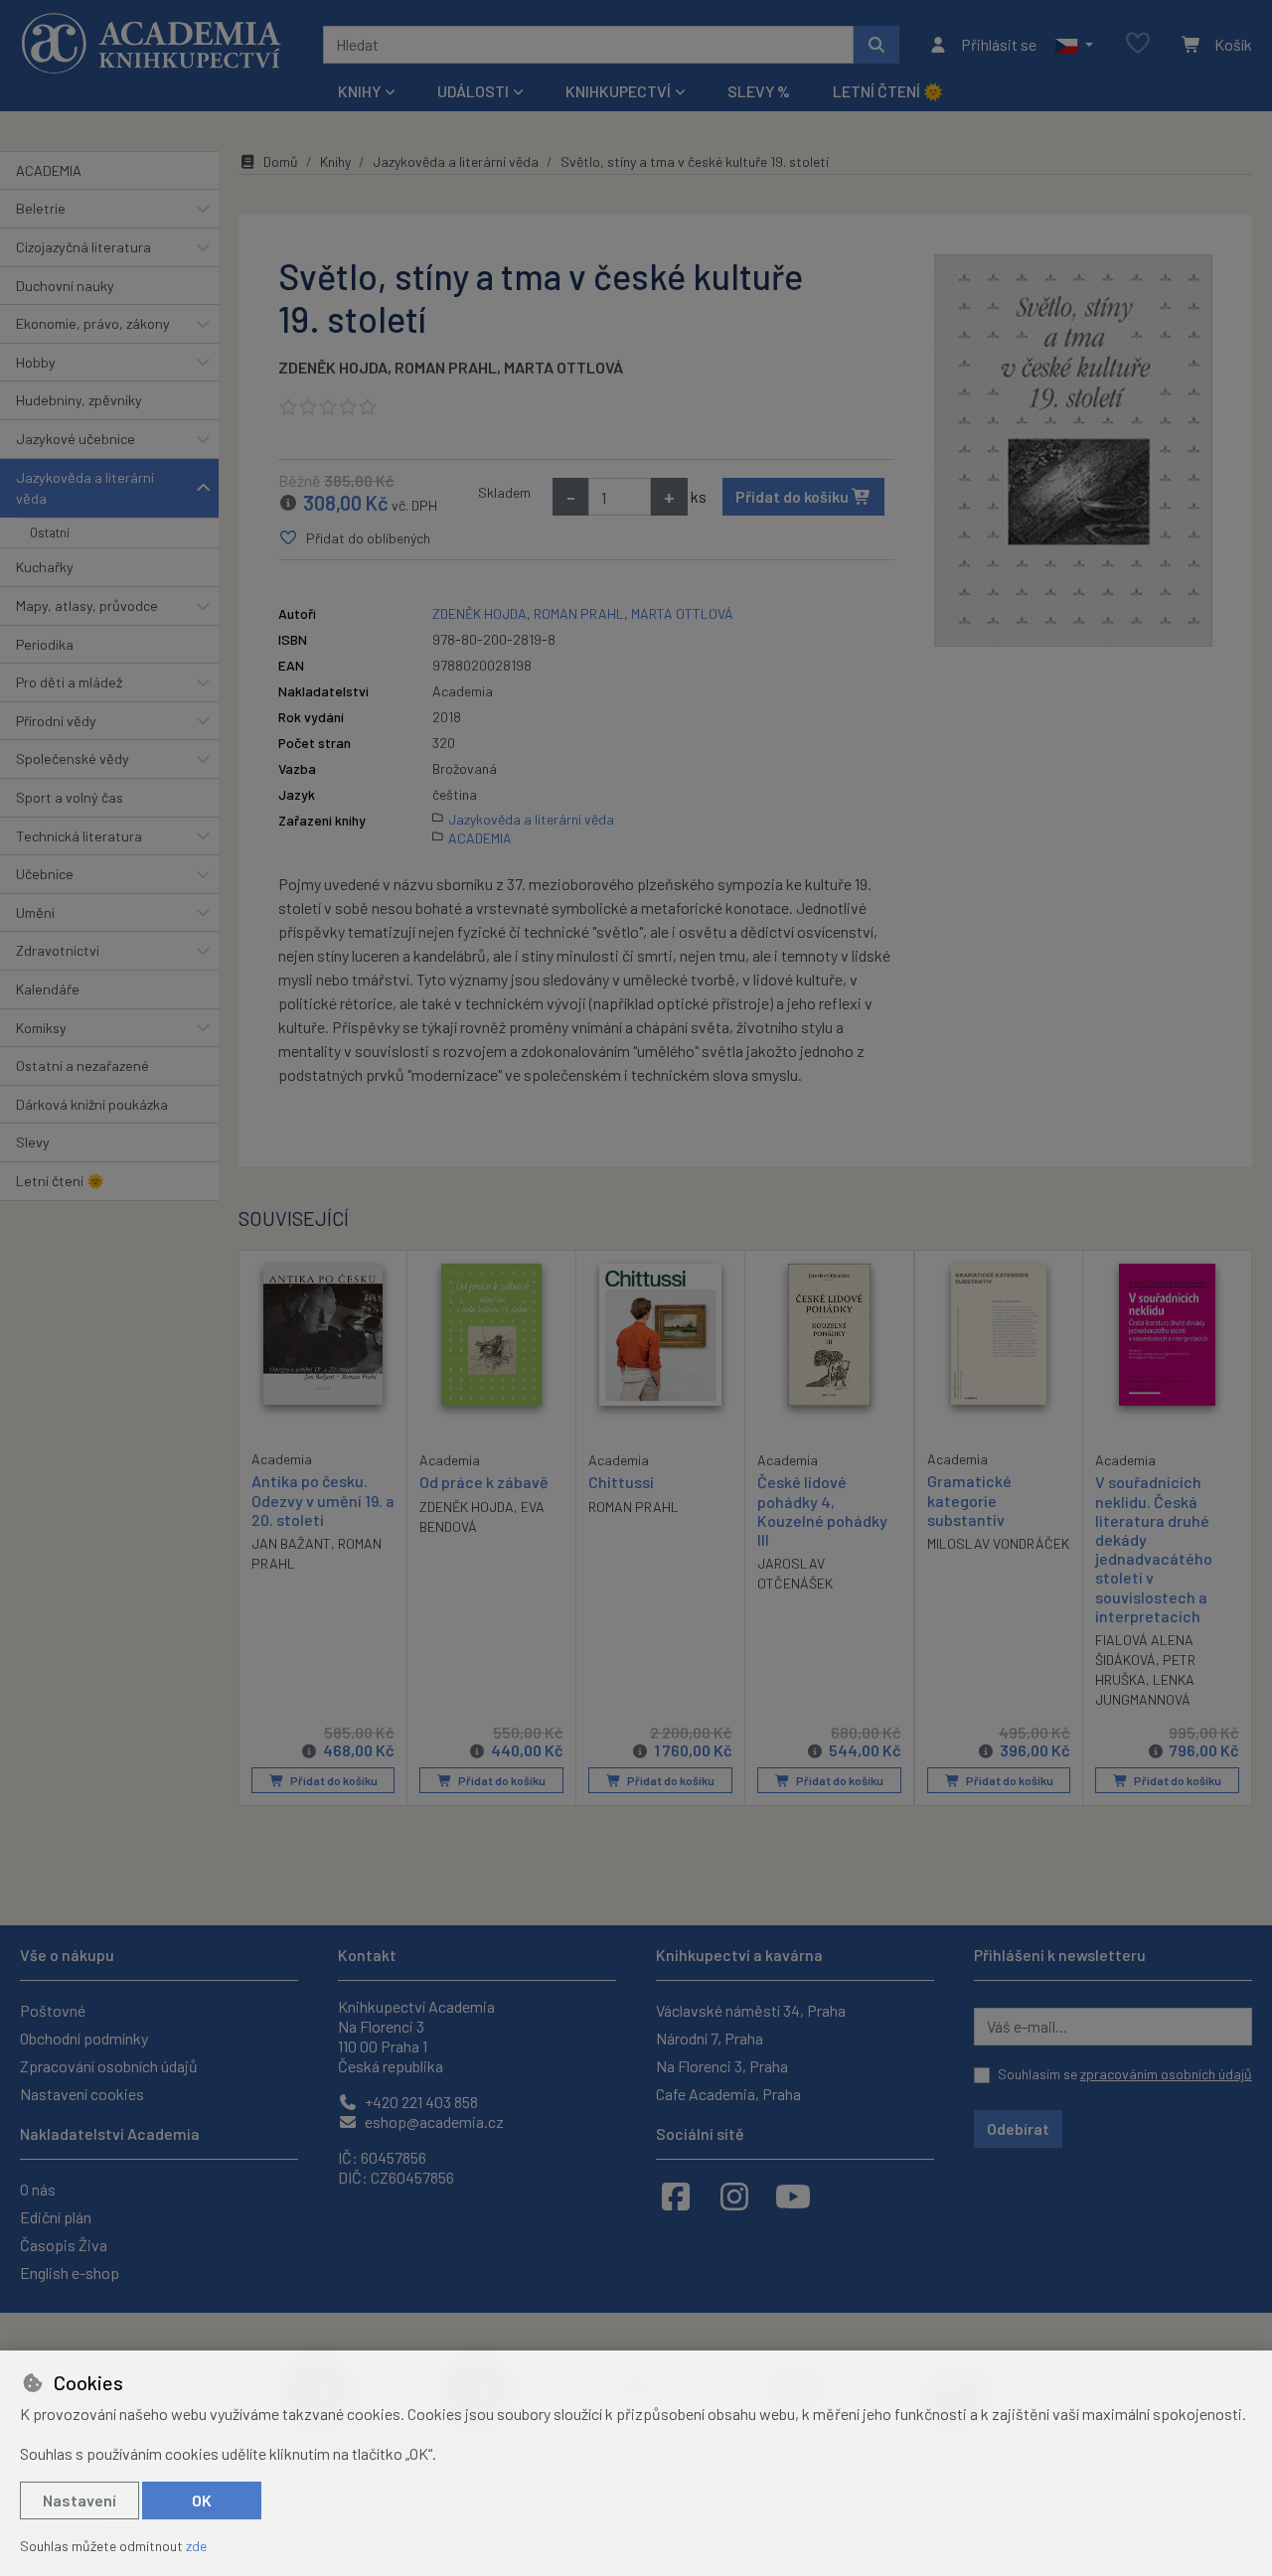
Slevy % (759, 91)
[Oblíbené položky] (1138, 44)
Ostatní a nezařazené (82, 1065)
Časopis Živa (64, 2245)
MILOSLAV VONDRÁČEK (998, 1543)
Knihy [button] (359, 91)
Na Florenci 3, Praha (722, 2066)
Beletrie (41, 208)
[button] (1074, 45)
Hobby (36, 362)
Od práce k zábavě (484, 1482)
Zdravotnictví (58, 950)
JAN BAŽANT (291, 1543)
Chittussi (621, 1482)
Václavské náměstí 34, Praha (751, 2010)
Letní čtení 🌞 (888, 91)
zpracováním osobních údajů (1166, 2074)
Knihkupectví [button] (618, 91)
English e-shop (70, 2273)
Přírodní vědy (56, 721)
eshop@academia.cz (433, 2121)
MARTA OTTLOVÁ (563, 367)
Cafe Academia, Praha (728, 2094)
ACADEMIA (49, 170)
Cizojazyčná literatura (83, 247)
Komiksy (41, 1028)
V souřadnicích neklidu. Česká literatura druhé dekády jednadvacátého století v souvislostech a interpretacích (1154, 1548)
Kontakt (367, 1955)
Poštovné (53, 2010)
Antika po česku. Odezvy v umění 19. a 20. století (323, 1500)
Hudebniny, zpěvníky (79, 400)
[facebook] (676, 2196)
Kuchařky (45, 567)
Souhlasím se (1125, 2074)
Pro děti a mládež (69, 682)
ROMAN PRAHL (446, 367)
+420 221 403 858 (420, 2102)
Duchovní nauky (65, 286)
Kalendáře (48, 989)
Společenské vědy (73, 758)
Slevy (33, 1142)
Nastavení (79, 2500)
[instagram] (734, 2196)
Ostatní (50, 532)
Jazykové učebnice (76, 439)
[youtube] (793, 2196)
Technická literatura (79, 836)
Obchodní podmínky (84, 2038)
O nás (38, 2189)
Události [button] (473, 91)
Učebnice (45, 874)
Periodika (45, 644)
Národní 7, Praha (710, 2038)
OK (202, 2500)
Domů (281, 161)
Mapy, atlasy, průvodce (87, 606)
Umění (35, 912)
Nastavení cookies (82, 2094)
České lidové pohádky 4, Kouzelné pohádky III (822, 1511)
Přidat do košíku (794, 496)
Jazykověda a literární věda (85, 488)
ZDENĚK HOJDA (333, 367)
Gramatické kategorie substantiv (969, 1500)
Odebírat (1018, 2128)
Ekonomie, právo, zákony (93, 323)
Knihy (335, 161)
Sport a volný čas (70, 797)
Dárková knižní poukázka (92, 1104)
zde (196, 2546)
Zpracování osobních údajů (109, 2066)
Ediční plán (56, 2217)
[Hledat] (876, 45)
